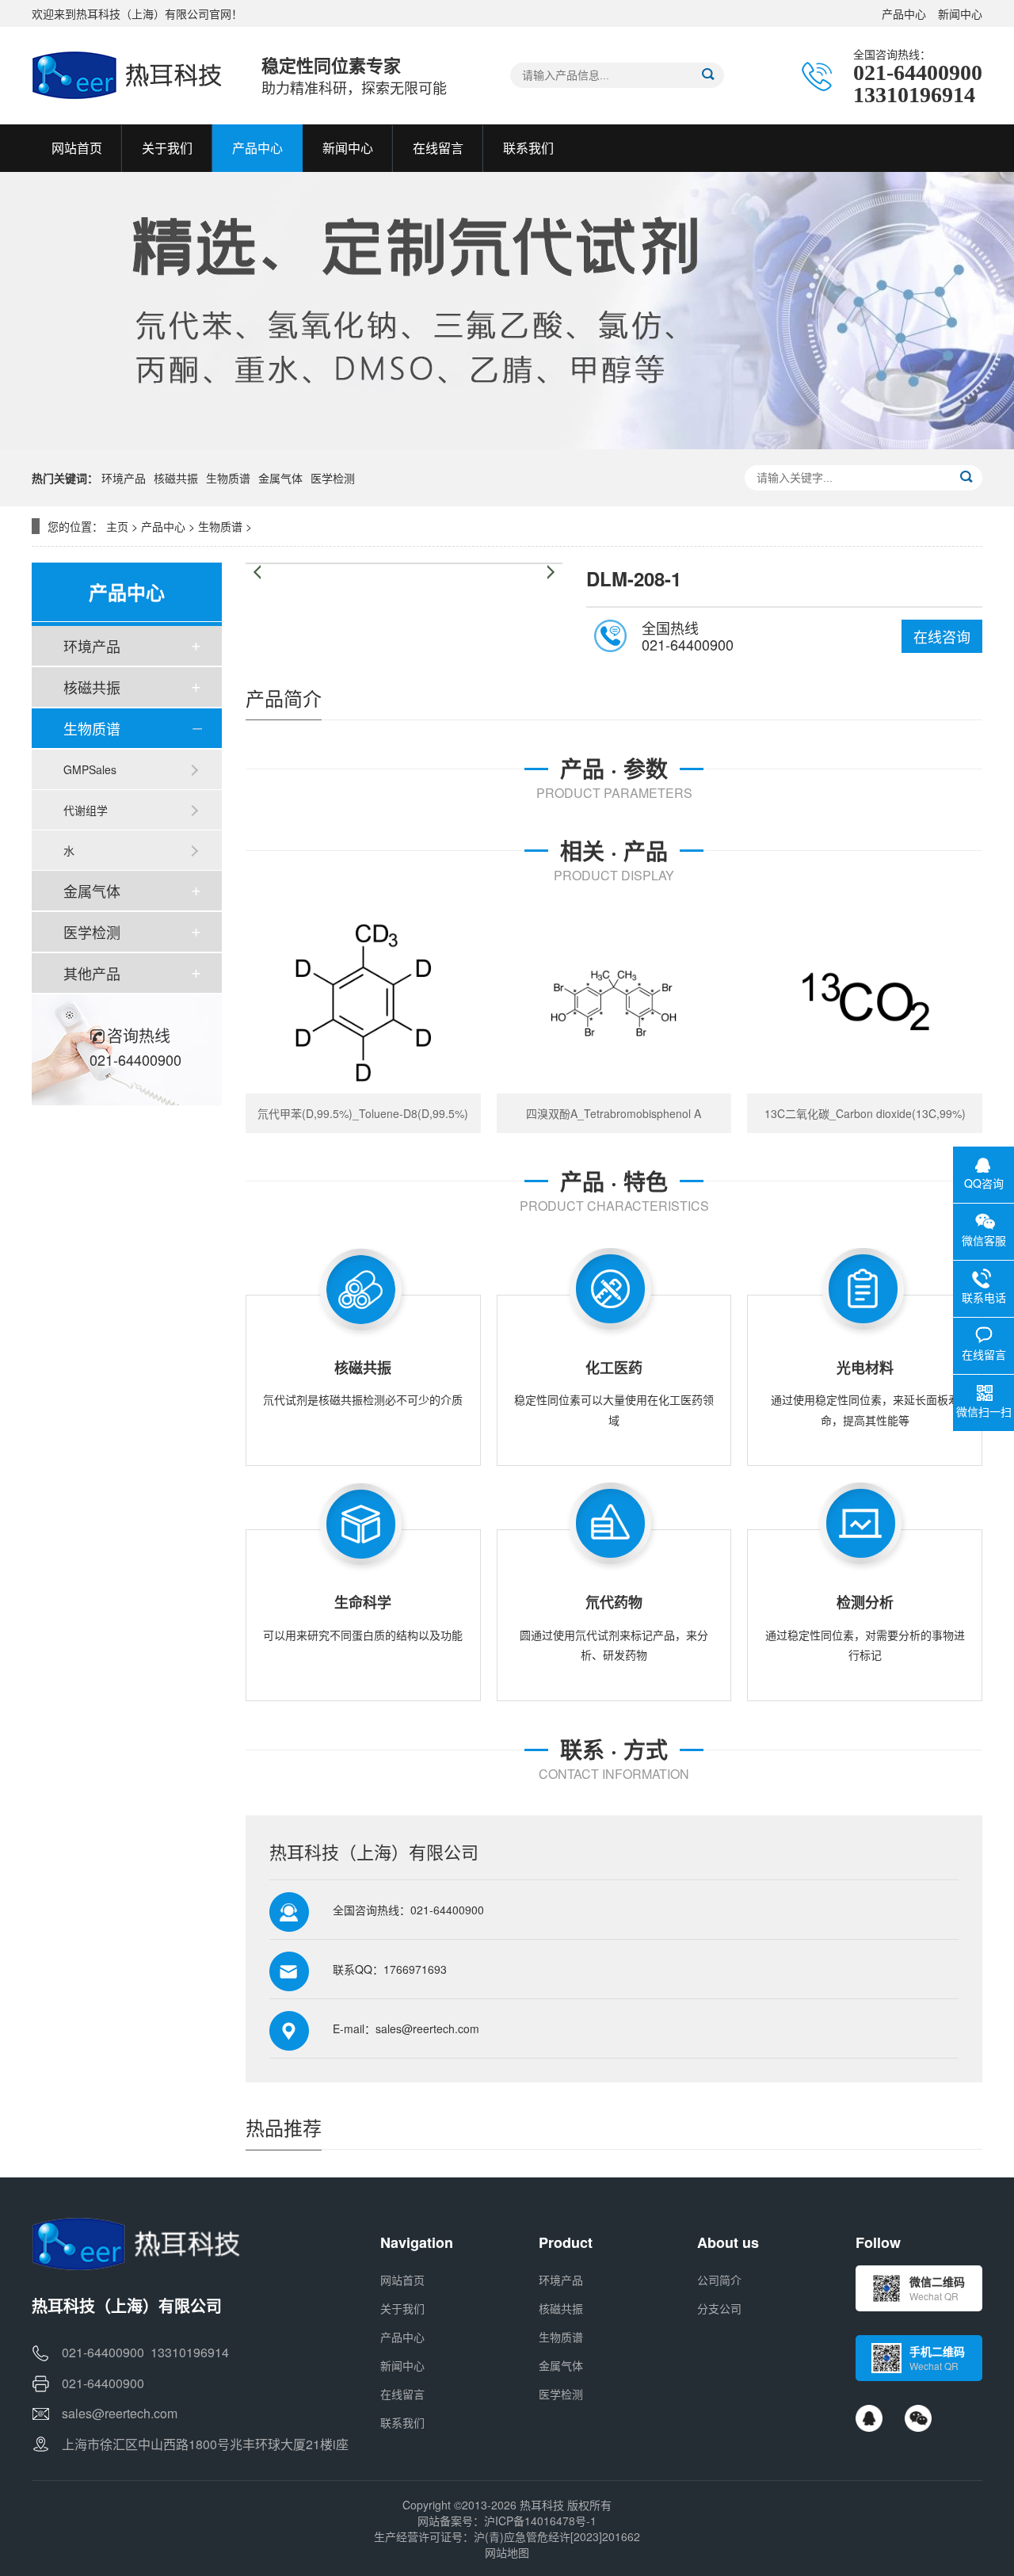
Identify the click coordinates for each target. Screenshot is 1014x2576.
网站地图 (507, 2552)
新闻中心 (960, 13)
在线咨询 (942, 636)
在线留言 (402, 2394)
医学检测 (333, 478)
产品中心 (904, 13)
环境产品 (124, 478)
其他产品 (92, 973)
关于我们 (402, 2308)
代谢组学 (86, 810)
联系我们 (402, 2422)
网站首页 (402, 2280)
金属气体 (280, 478)
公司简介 (719, 2280)
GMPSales (90, 769)
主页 (117, 526)
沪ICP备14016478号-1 (540, 2521)
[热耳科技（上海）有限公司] (131, 75)
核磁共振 (176, 478)
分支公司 (719, 2308)
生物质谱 (228, 478)
